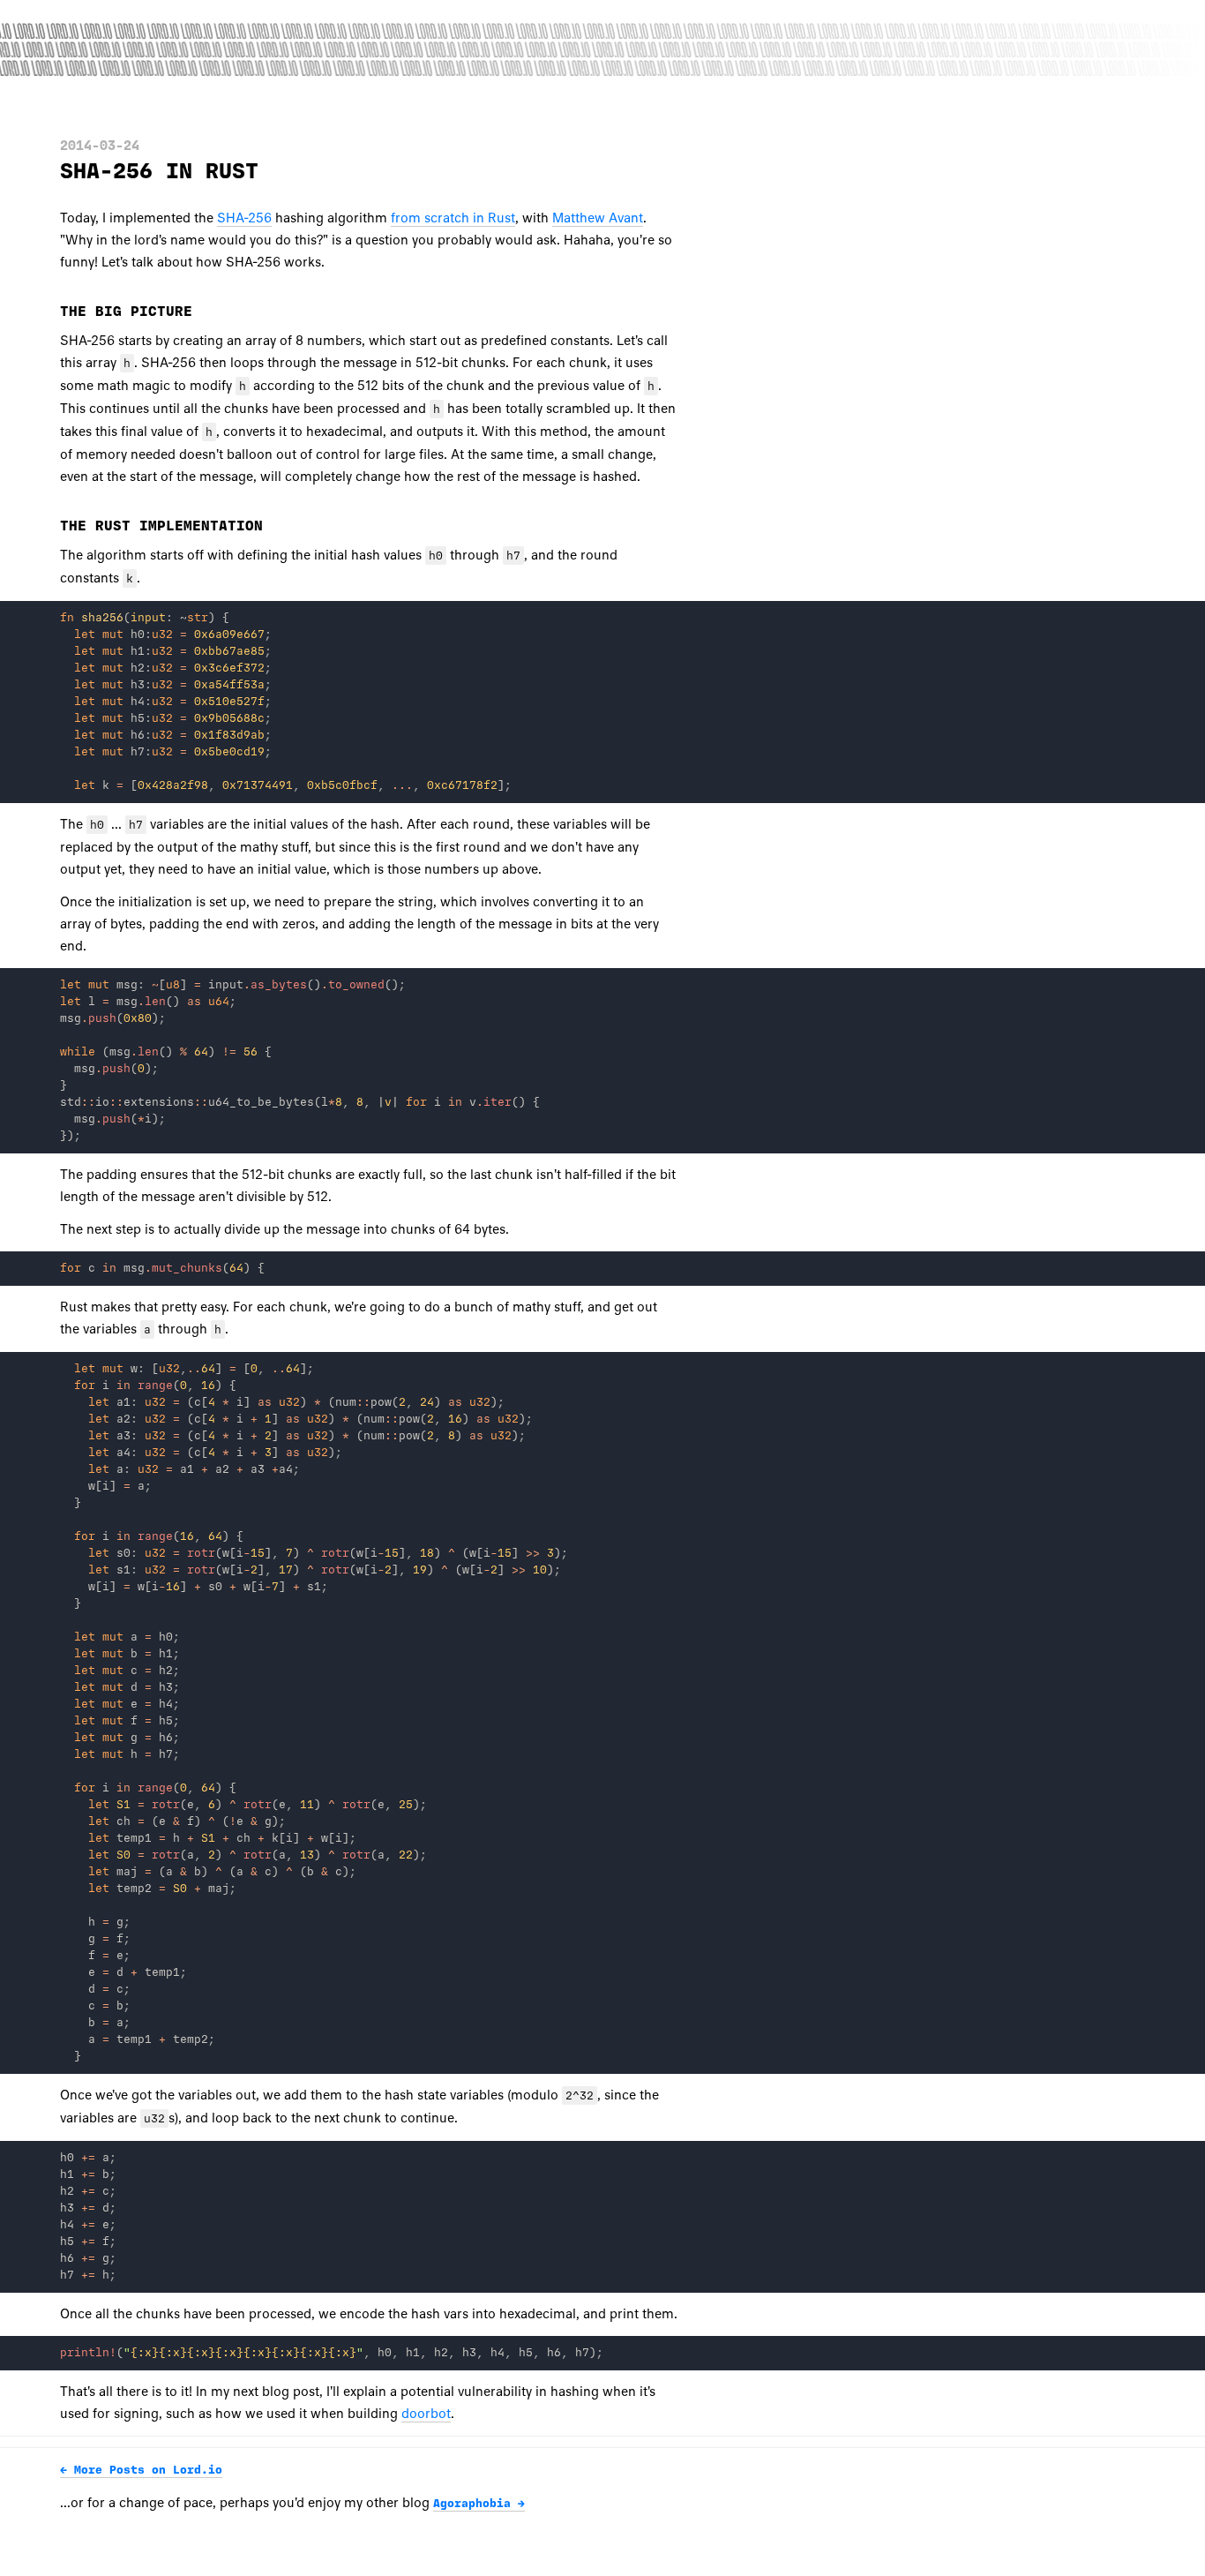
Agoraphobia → (479, 2504)
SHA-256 (244, 218)
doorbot (426, 2414)
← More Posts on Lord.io (141, 2470)
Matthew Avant (598, 218)
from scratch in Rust (453, 218)
